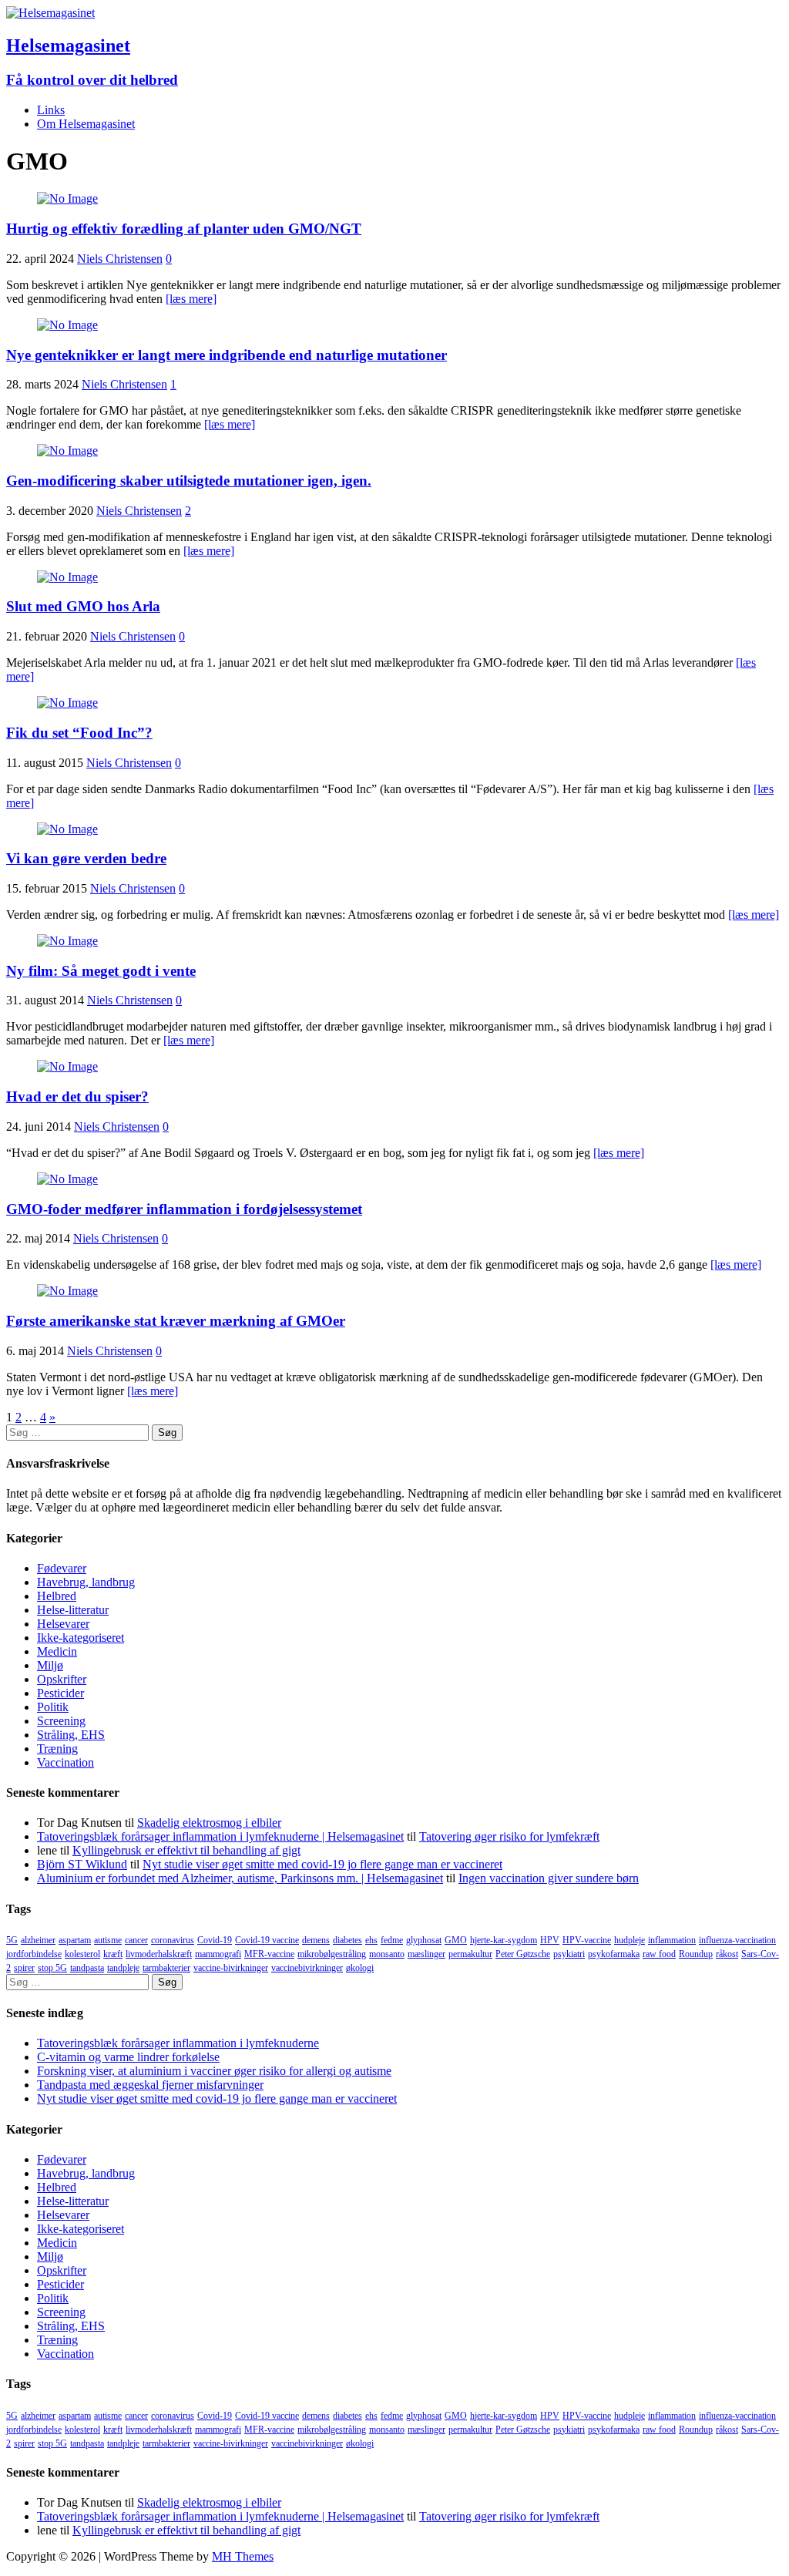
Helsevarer (63, 1624)
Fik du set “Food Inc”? (79, 733)
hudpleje (630, 1940)
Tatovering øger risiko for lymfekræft (509, 1836)
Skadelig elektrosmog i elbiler (209, 1823)
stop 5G (52, 1968)
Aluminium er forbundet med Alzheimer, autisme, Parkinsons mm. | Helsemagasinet (240, 1878)
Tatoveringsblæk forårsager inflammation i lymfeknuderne (178, 2043)
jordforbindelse (34, 1954)
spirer (24, 1968)
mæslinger (426, 1954)
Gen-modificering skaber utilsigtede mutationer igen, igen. (189, 481)
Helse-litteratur (73, 1610)
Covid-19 (215, 1940)
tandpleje (123, 1968)
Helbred (57, 1596)
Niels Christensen (120, 259)
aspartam (75, 1940)
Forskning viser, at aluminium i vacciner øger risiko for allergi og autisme (214, 2071)
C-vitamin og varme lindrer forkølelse (128, 2057)
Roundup (696, 1954)
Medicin (57, 1651)
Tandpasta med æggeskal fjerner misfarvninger (150, 2085)
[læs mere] (191, 299)
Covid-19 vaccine (267, 1940)
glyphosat (424, 1940)
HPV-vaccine (587, 1940)
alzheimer (38, 1940)
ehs (371, 1940)
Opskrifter (62, 1679)
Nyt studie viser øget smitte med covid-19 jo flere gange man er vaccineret (322, 1864)
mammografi (218, 1954)
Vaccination (65, 1762)
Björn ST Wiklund (82, 1864)
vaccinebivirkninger (307, 1968)
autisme (108, 1940)
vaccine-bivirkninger (231, 1968)
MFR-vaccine (269, 1954)
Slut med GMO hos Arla (83, 606)
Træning (57, 1749)
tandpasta (87, 1968)
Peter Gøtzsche (523, 1954)
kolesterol (82, 1954)
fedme (392, 1940)
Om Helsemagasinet (86, 124)
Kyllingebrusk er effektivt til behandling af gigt (186, 1850)
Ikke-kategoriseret (81, 1638)
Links (51, 110)
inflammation (672, 1940)
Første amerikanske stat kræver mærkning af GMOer (176, 1321)
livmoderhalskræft (159, 1954)
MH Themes (243, 2556)
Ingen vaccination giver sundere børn (549, 1878)
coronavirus (173, 1940)
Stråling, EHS (71, 1735)
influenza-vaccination (737, 1940)
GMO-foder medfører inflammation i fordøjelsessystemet (184, 1209)
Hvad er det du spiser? (77, 1096)
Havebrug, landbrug (86, 1582)
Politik (53, 1707)
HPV (550, 1940)
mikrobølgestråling (332, 1954)
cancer (136, 1940)
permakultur (470, 1954)
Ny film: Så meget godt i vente (101, 971)
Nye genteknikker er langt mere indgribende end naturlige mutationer (227, 355)
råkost (727, 1954)
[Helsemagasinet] (50, 13)
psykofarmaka (614, 1954)
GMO (456, 1940)
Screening (61, 1721)
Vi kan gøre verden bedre (86, 858)
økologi (360, 1968)
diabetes (347, 1940)
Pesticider (60, 1693)
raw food (659, 1954)
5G (12, 1940)
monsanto (387, 1954)
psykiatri (569, 1954)
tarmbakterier (166, 1968)
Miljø (50, 1665)
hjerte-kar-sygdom (504, 1940)
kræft (113, 1954)
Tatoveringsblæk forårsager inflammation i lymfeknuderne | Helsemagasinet (220, 1836)
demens (316, 1940)
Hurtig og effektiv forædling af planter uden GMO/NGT (184, 229)
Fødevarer (62, 1568)
